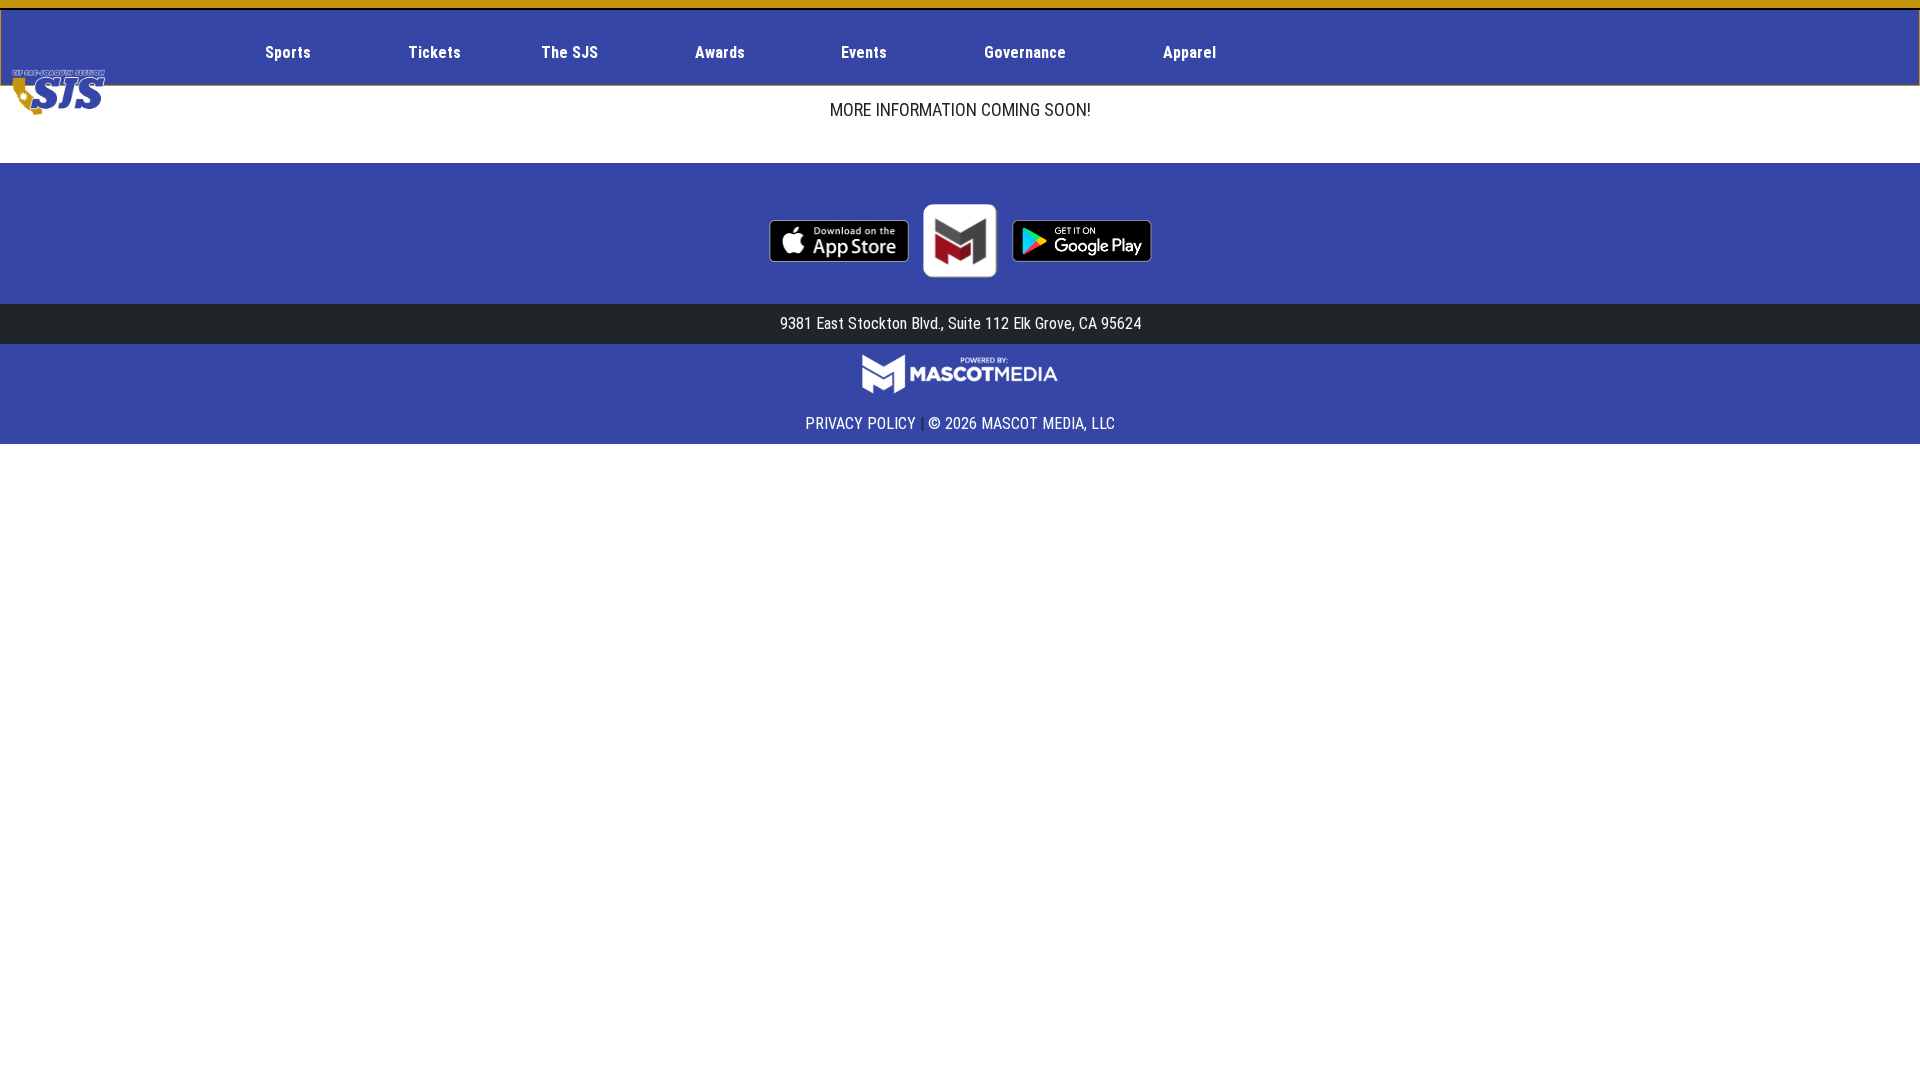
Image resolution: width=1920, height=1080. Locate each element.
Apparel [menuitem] (1189, 52)
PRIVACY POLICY (860, 423)
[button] (296, 53)
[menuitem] (296, 53)
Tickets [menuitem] (434, 52)
